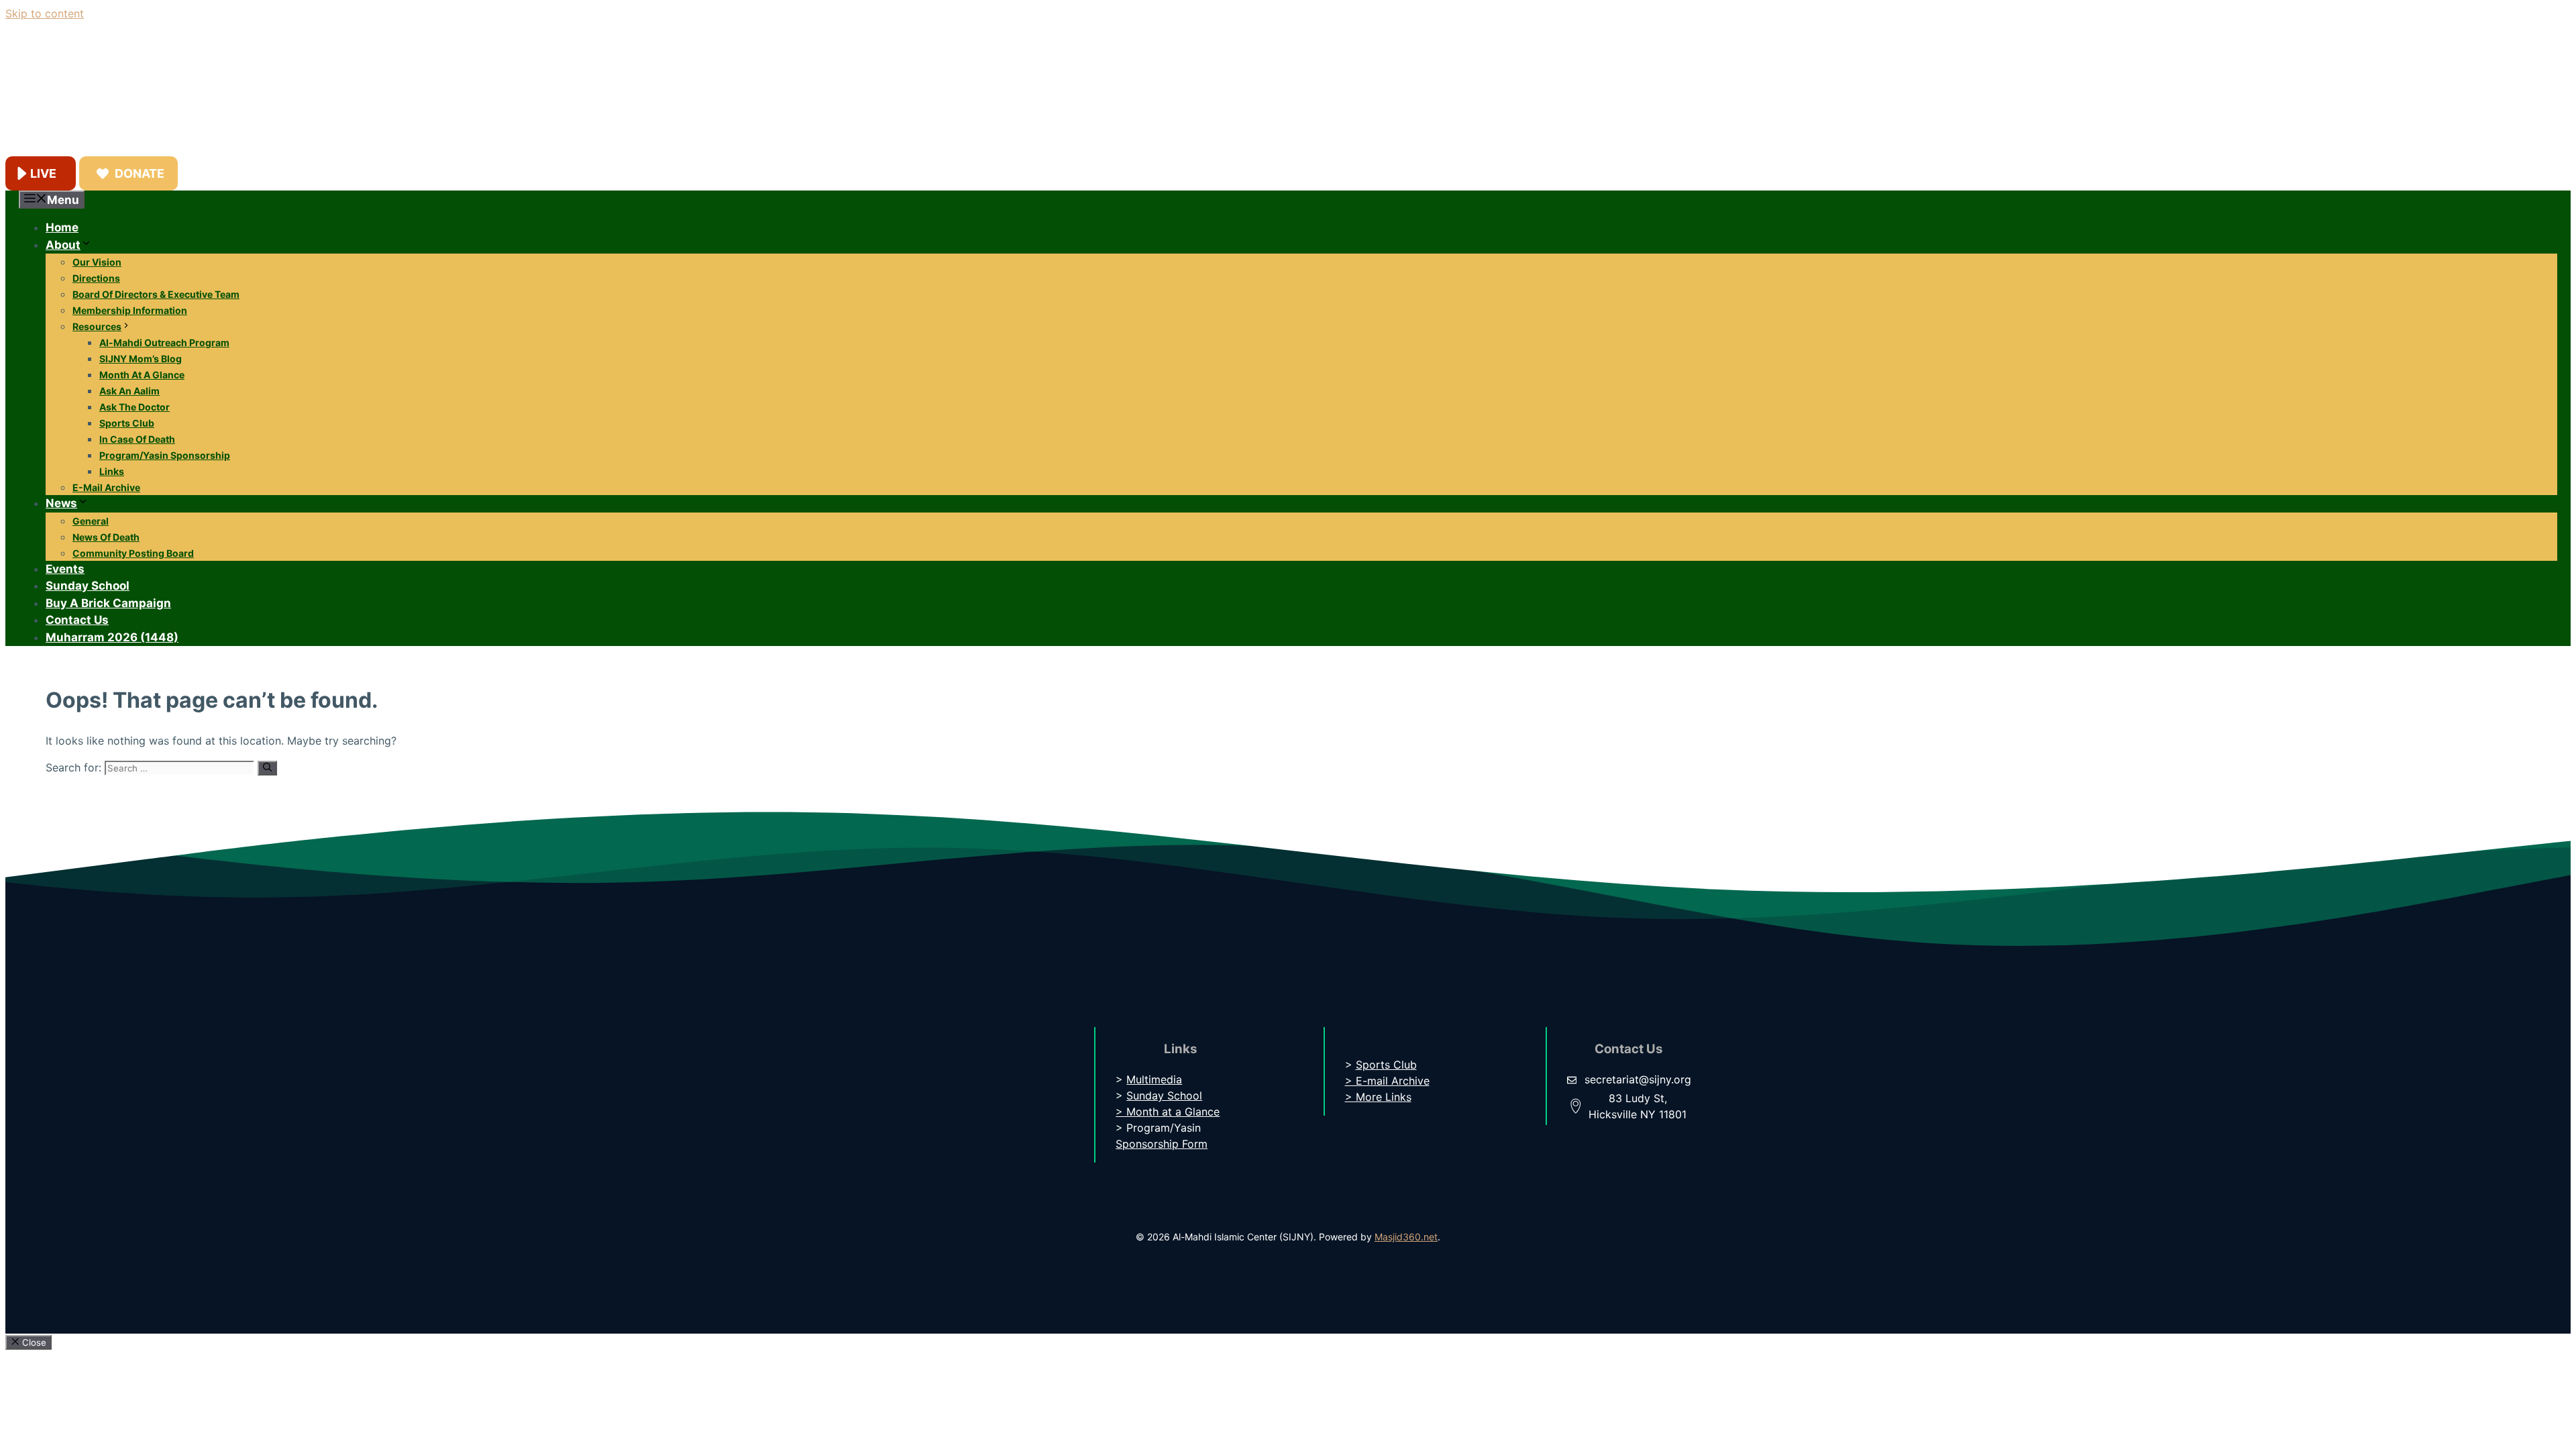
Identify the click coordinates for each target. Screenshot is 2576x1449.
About (63, 245)
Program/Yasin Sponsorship (165, 455)
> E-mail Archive (1387, 1081)
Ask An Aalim (129, 391)
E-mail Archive (106, 487)
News (61, 503)
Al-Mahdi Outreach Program (164, 342)
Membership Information (130, 310)
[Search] (267, 768)
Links (112, 471)
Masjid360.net (1406, 1237)
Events (65, 569)
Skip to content (45, 13)
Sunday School (88, 586)
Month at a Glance (142, 375)
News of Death (106, 537)
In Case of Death (137, 439)
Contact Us (77, 620)
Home (62, 227)
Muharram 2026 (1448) (112, 637)
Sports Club (127, 423)
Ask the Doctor (135, 407)
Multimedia (1154, 1079)
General (91, 521)
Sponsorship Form (1162, 1144)
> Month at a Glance (1168, 1112)
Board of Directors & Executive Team (156, 294)
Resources (97, 326)
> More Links (1378, 1097)
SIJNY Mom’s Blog (141, 359)
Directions (96, 278)
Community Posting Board (133, 553)
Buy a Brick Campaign (108, 603)
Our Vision (97, 262)
